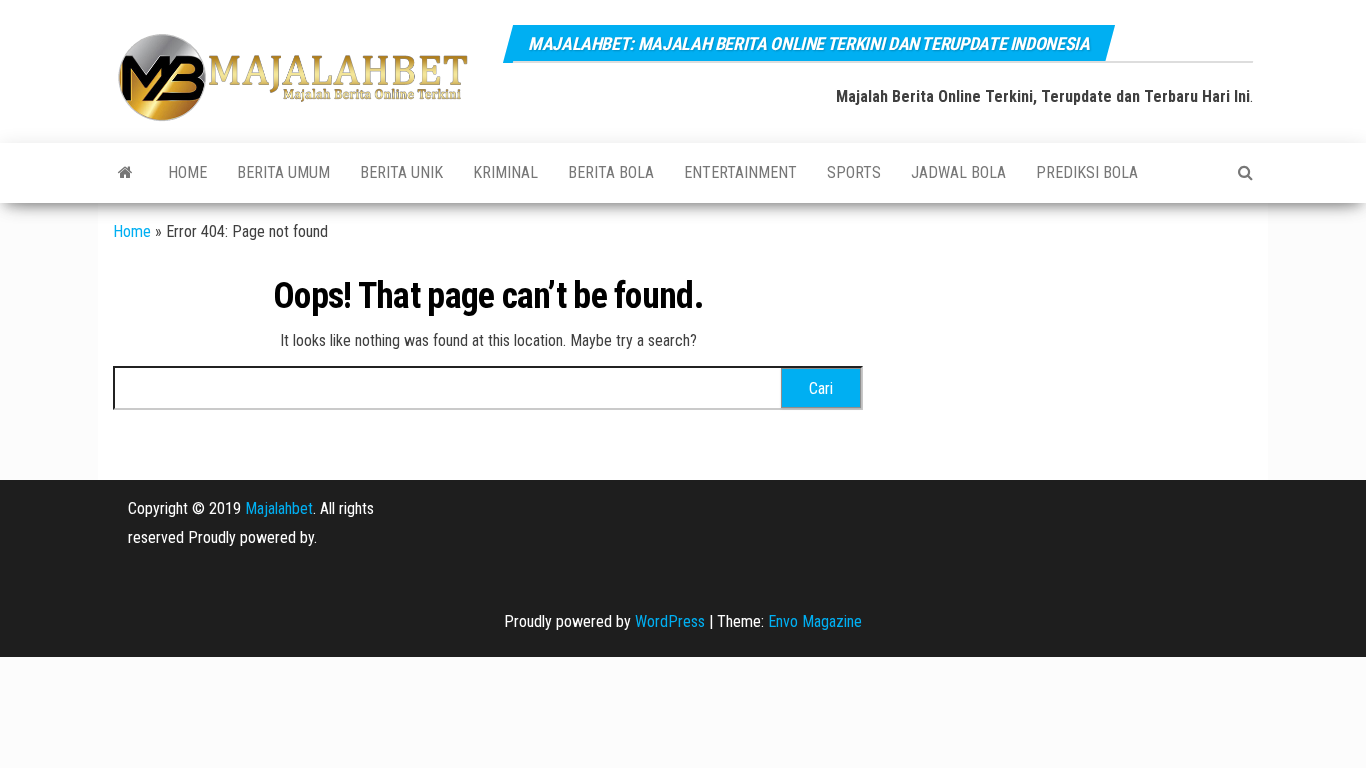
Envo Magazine (815, 621)
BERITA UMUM (283, 172)
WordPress (670, 621)
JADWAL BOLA (958, 172)
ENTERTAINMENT (740, 172)
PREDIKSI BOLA (1087, 172)
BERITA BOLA (611, 172)
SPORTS (854, 172)
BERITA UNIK (401, 172)
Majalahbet (279, 508)
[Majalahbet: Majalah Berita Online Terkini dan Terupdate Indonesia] (125, 173)
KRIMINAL (505, 172)
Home (187, 172)
